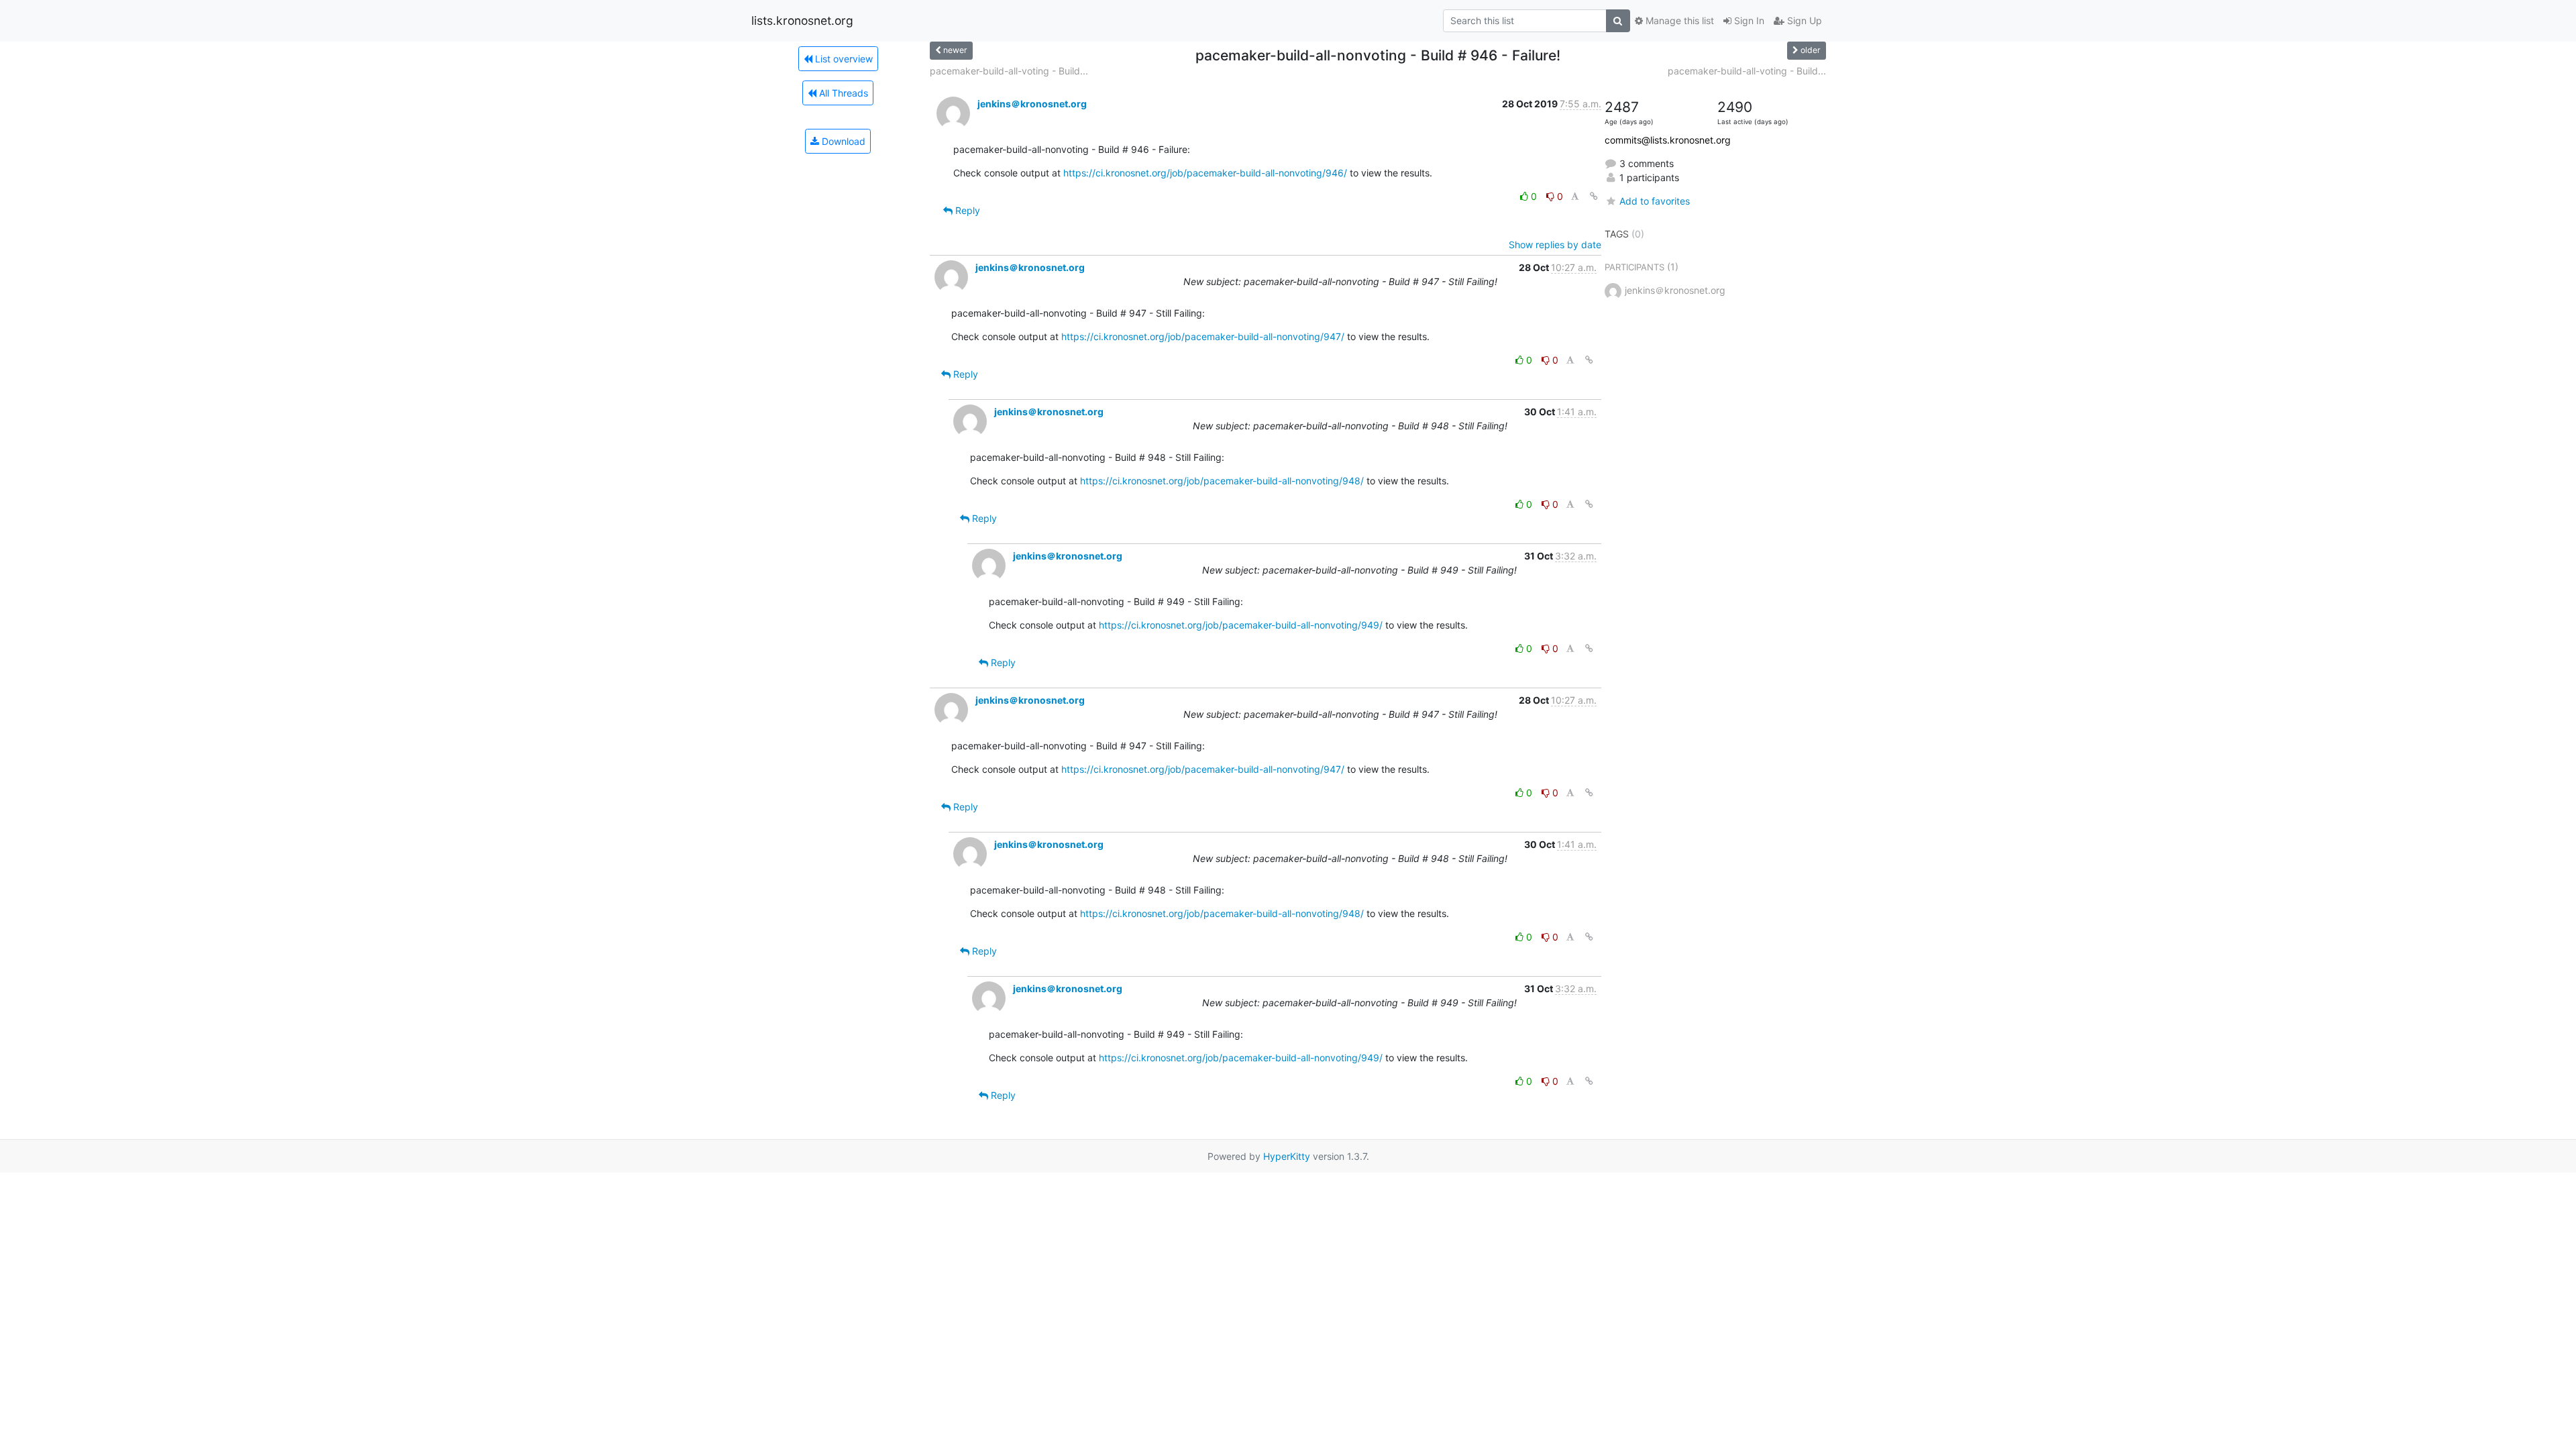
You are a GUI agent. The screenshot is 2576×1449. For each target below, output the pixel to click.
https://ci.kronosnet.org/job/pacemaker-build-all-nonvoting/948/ (1222, 481)
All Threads (842, 93)
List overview (843, 59)
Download (842, 141)
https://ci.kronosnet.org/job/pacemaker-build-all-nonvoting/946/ (1205, 173)
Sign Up (1803, 20)
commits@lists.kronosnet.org (1668, 140)
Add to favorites (1655, 201)
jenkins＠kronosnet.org (1032, 104)
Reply (966, 210)
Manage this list (1678, 20)
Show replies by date (1555, 245)
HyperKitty (1287, 1156)
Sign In (1748, 20)
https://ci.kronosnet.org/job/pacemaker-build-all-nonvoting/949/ (1241, 625)
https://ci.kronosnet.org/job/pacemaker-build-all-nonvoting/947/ (1203, 336)
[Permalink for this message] (1594, 196)
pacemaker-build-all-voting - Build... (1009, 71)
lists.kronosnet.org (802, 20)
